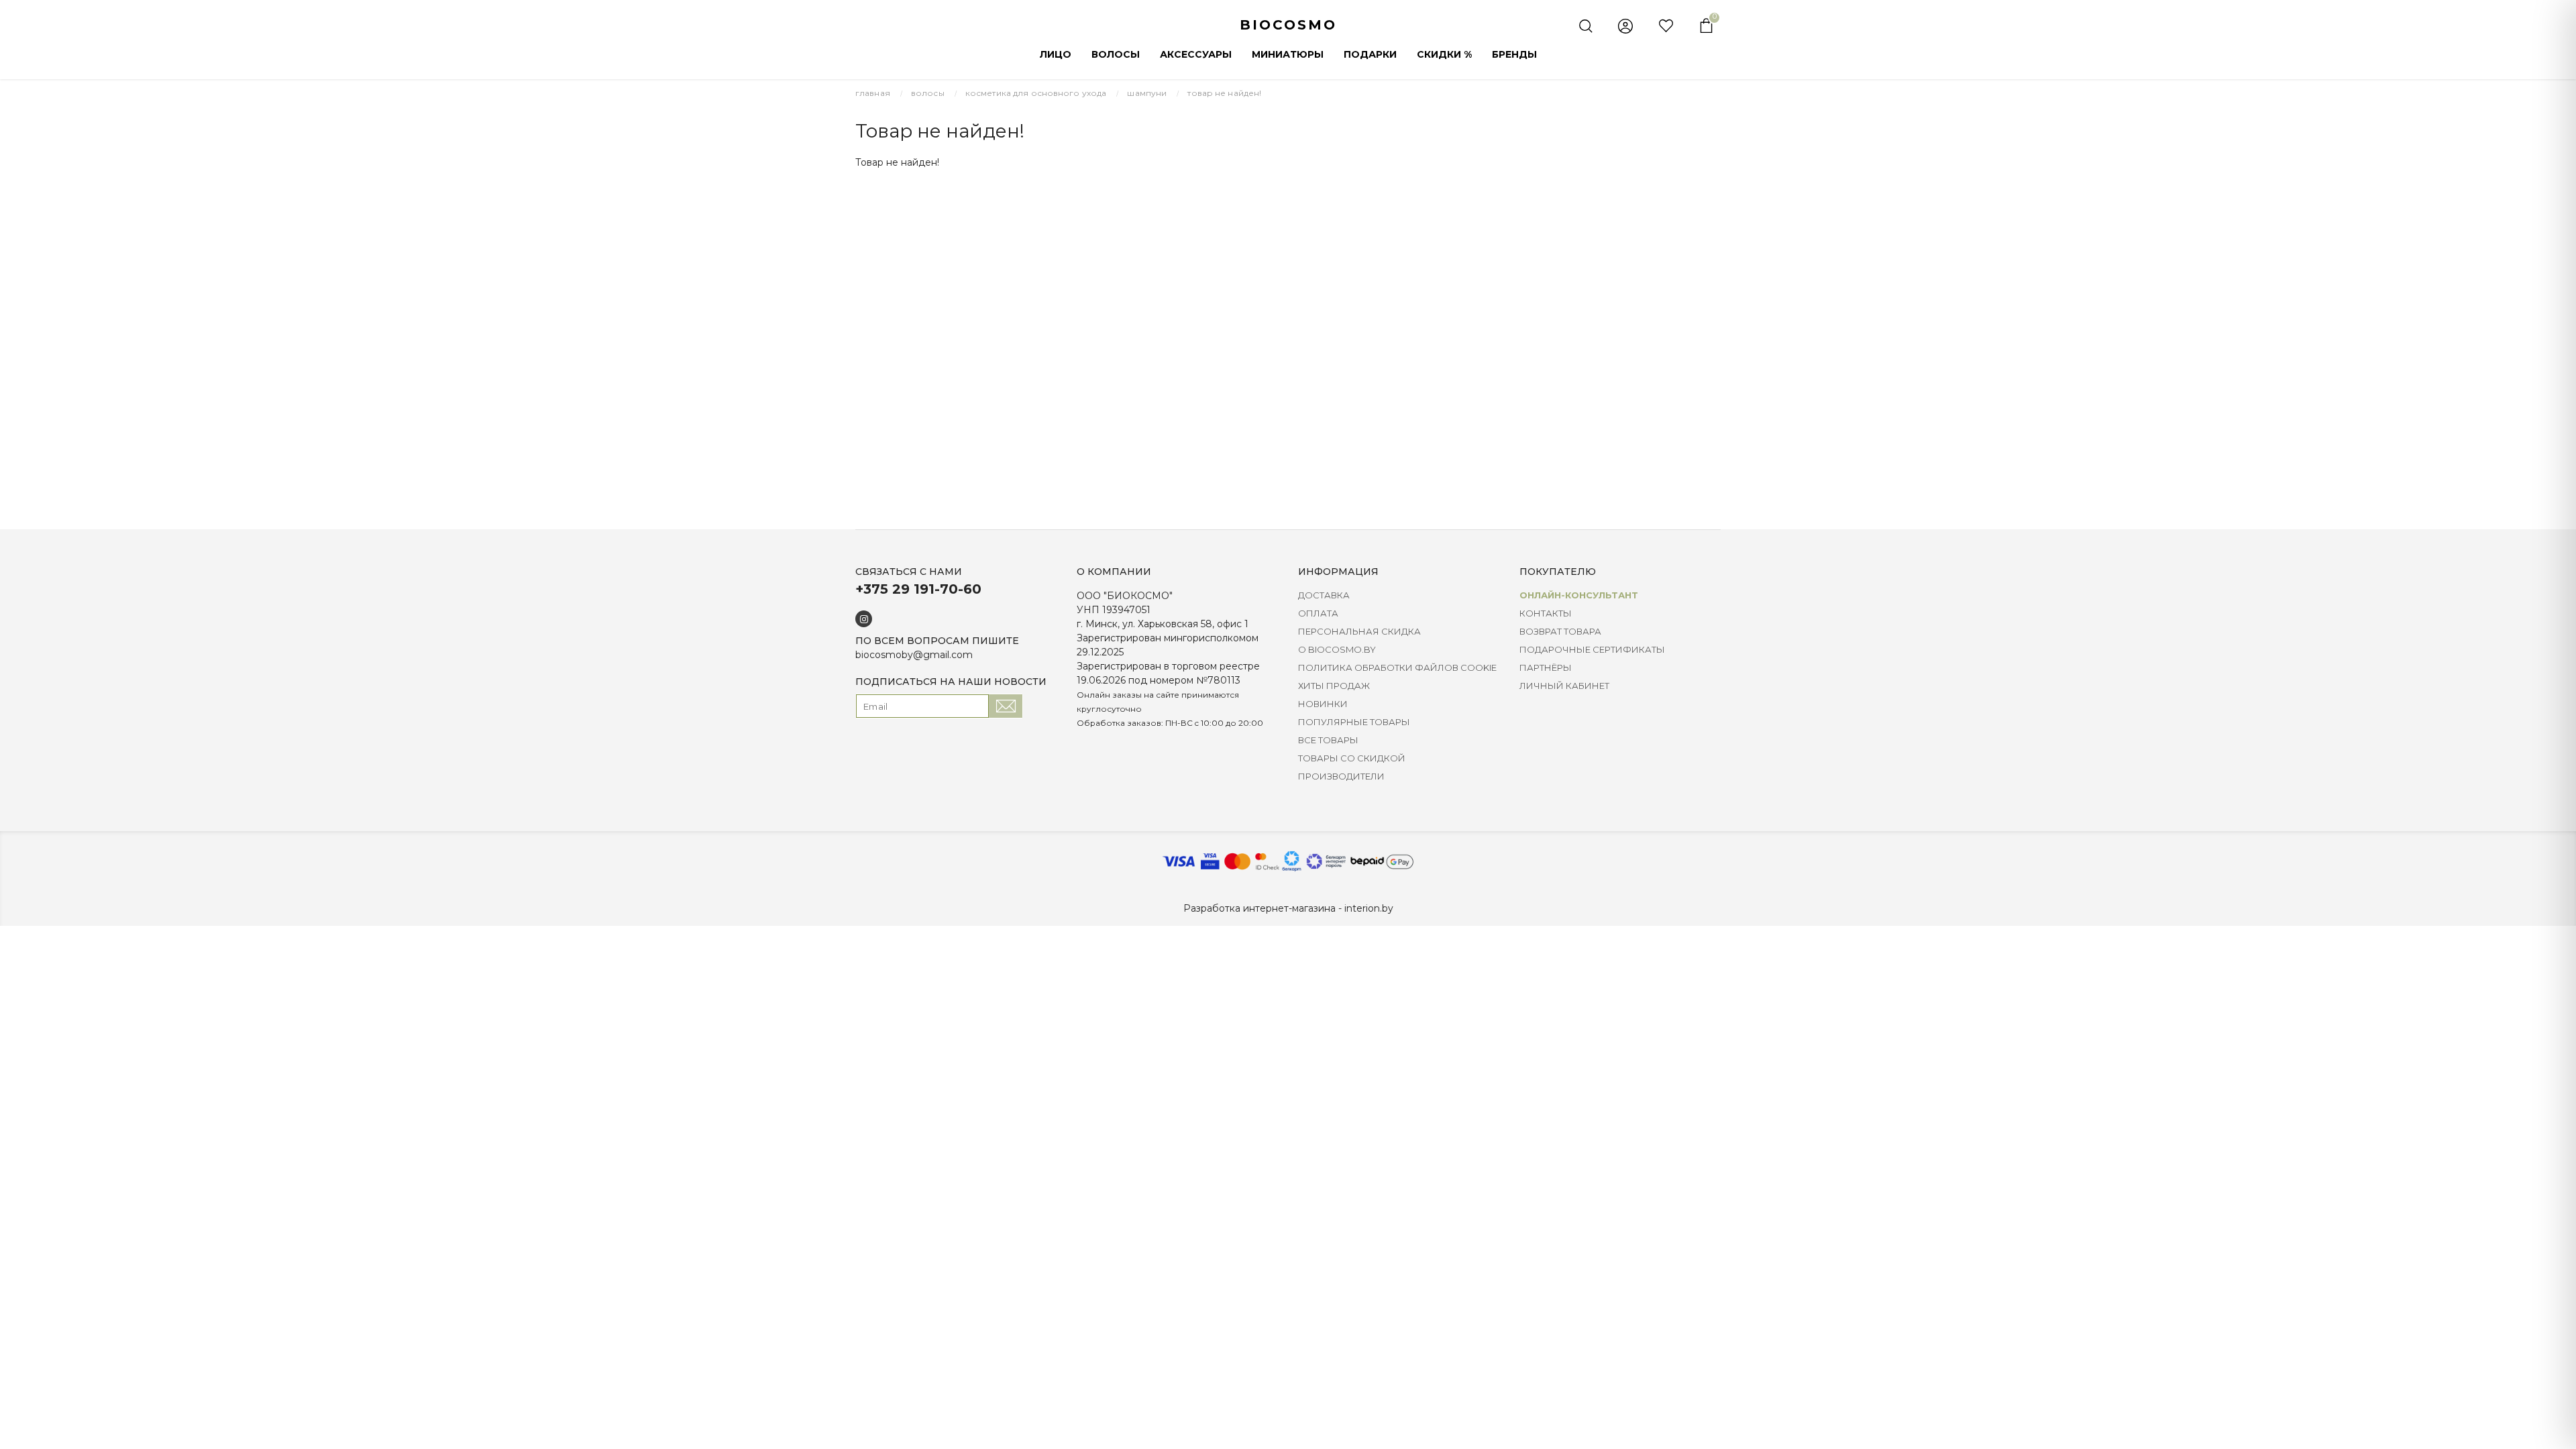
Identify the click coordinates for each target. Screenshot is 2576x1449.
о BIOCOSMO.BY (1337, 649)
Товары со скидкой (1352, 758)
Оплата (1318, 613)
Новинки (1323, 704)
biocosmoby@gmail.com (914, 655)
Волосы (928, 93)
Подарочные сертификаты (1592, 649)
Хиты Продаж (1334, 686)
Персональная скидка (1359, 631)
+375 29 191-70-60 (918, 589)
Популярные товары (1354, 722)
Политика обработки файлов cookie (1397, 667)
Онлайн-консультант (1579, 595)
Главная (873, 93)
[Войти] (1625, 26)
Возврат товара (1560, 631)
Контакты (1546, 613)
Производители (1341, 776)
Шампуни (1147, 93)
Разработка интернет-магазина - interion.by (1288, 908)
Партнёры (1546, 667)
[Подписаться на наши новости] (1006, 706)
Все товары (1328, 740)
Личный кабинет (1564, 686)
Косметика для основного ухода (1036, 93)
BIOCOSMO (1288, 25)
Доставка (1324, 595)
